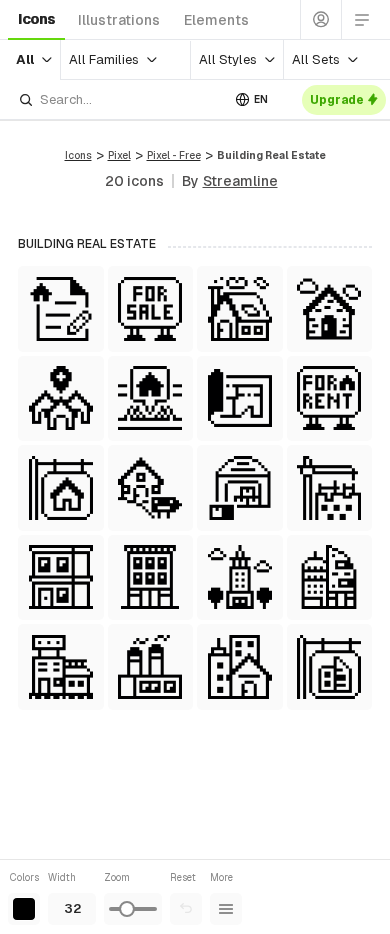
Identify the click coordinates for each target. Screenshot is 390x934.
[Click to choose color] (24, 909)
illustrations (119, 20)
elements (216, 20)
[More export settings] (226, 909)
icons (36, 19)
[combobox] (119, 99)
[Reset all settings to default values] (186, 909)
